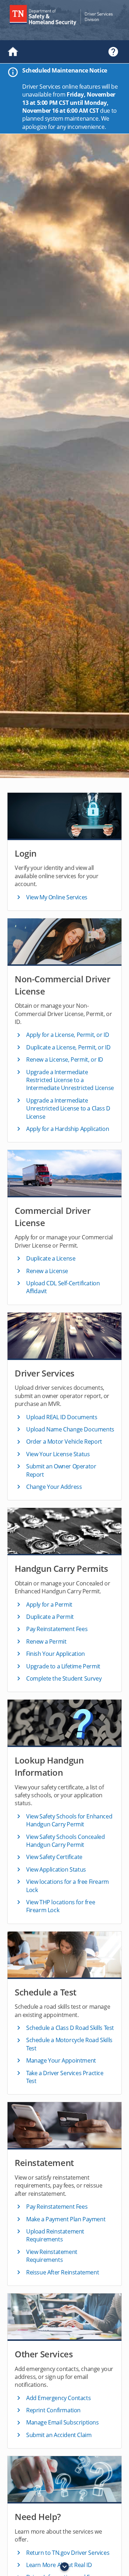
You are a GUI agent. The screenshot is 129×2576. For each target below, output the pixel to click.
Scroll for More (64, 2567)
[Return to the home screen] (16, 52)
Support (113, 52)
